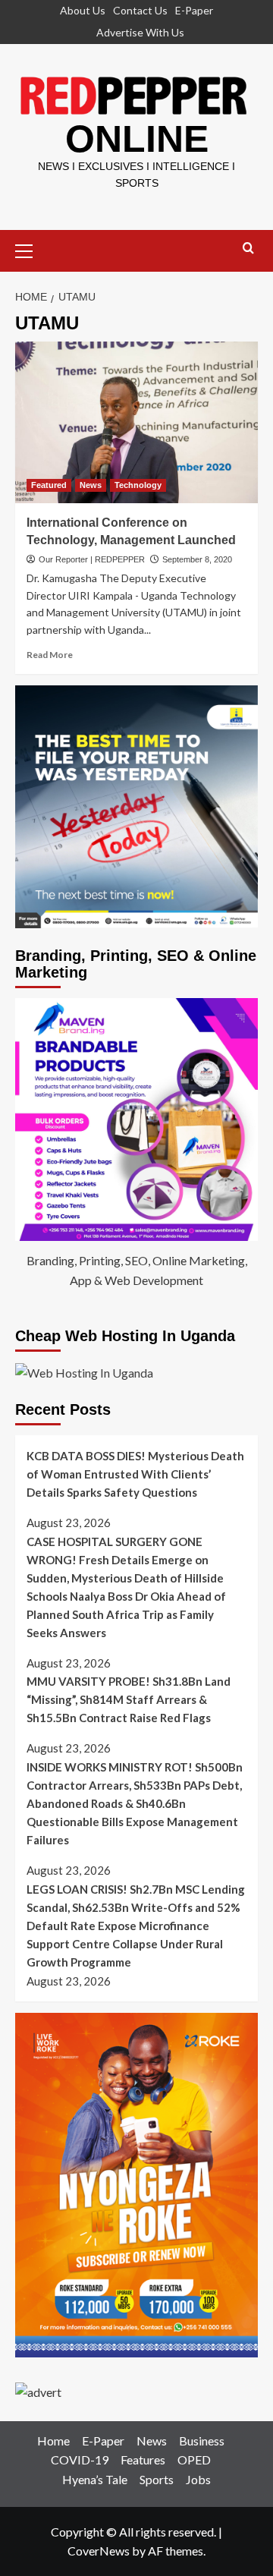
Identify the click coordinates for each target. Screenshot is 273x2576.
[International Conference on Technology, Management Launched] (136, 422)
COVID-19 (80, 2459)
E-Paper (194, 10)
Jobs (198, 2479)
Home (53, 2441)
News (91, 485)
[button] (30, 249)
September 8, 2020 (197, 559)
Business (202, 2441)
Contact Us (140, 10)
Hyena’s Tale (95, 2479)
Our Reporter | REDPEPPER (92, 559)
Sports (157, 2479)
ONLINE (137, 139)
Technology (138, 485)
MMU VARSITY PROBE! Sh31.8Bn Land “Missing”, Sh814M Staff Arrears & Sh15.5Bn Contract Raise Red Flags (129, 1699)
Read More (50, 655)
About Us (83, 10)
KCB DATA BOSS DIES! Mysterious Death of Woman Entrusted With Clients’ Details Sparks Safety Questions (135, 1474)
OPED (194, 2459)
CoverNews (99, 2551)
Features (143, 2459)
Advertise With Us (140, 32)
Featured (49, 485)
